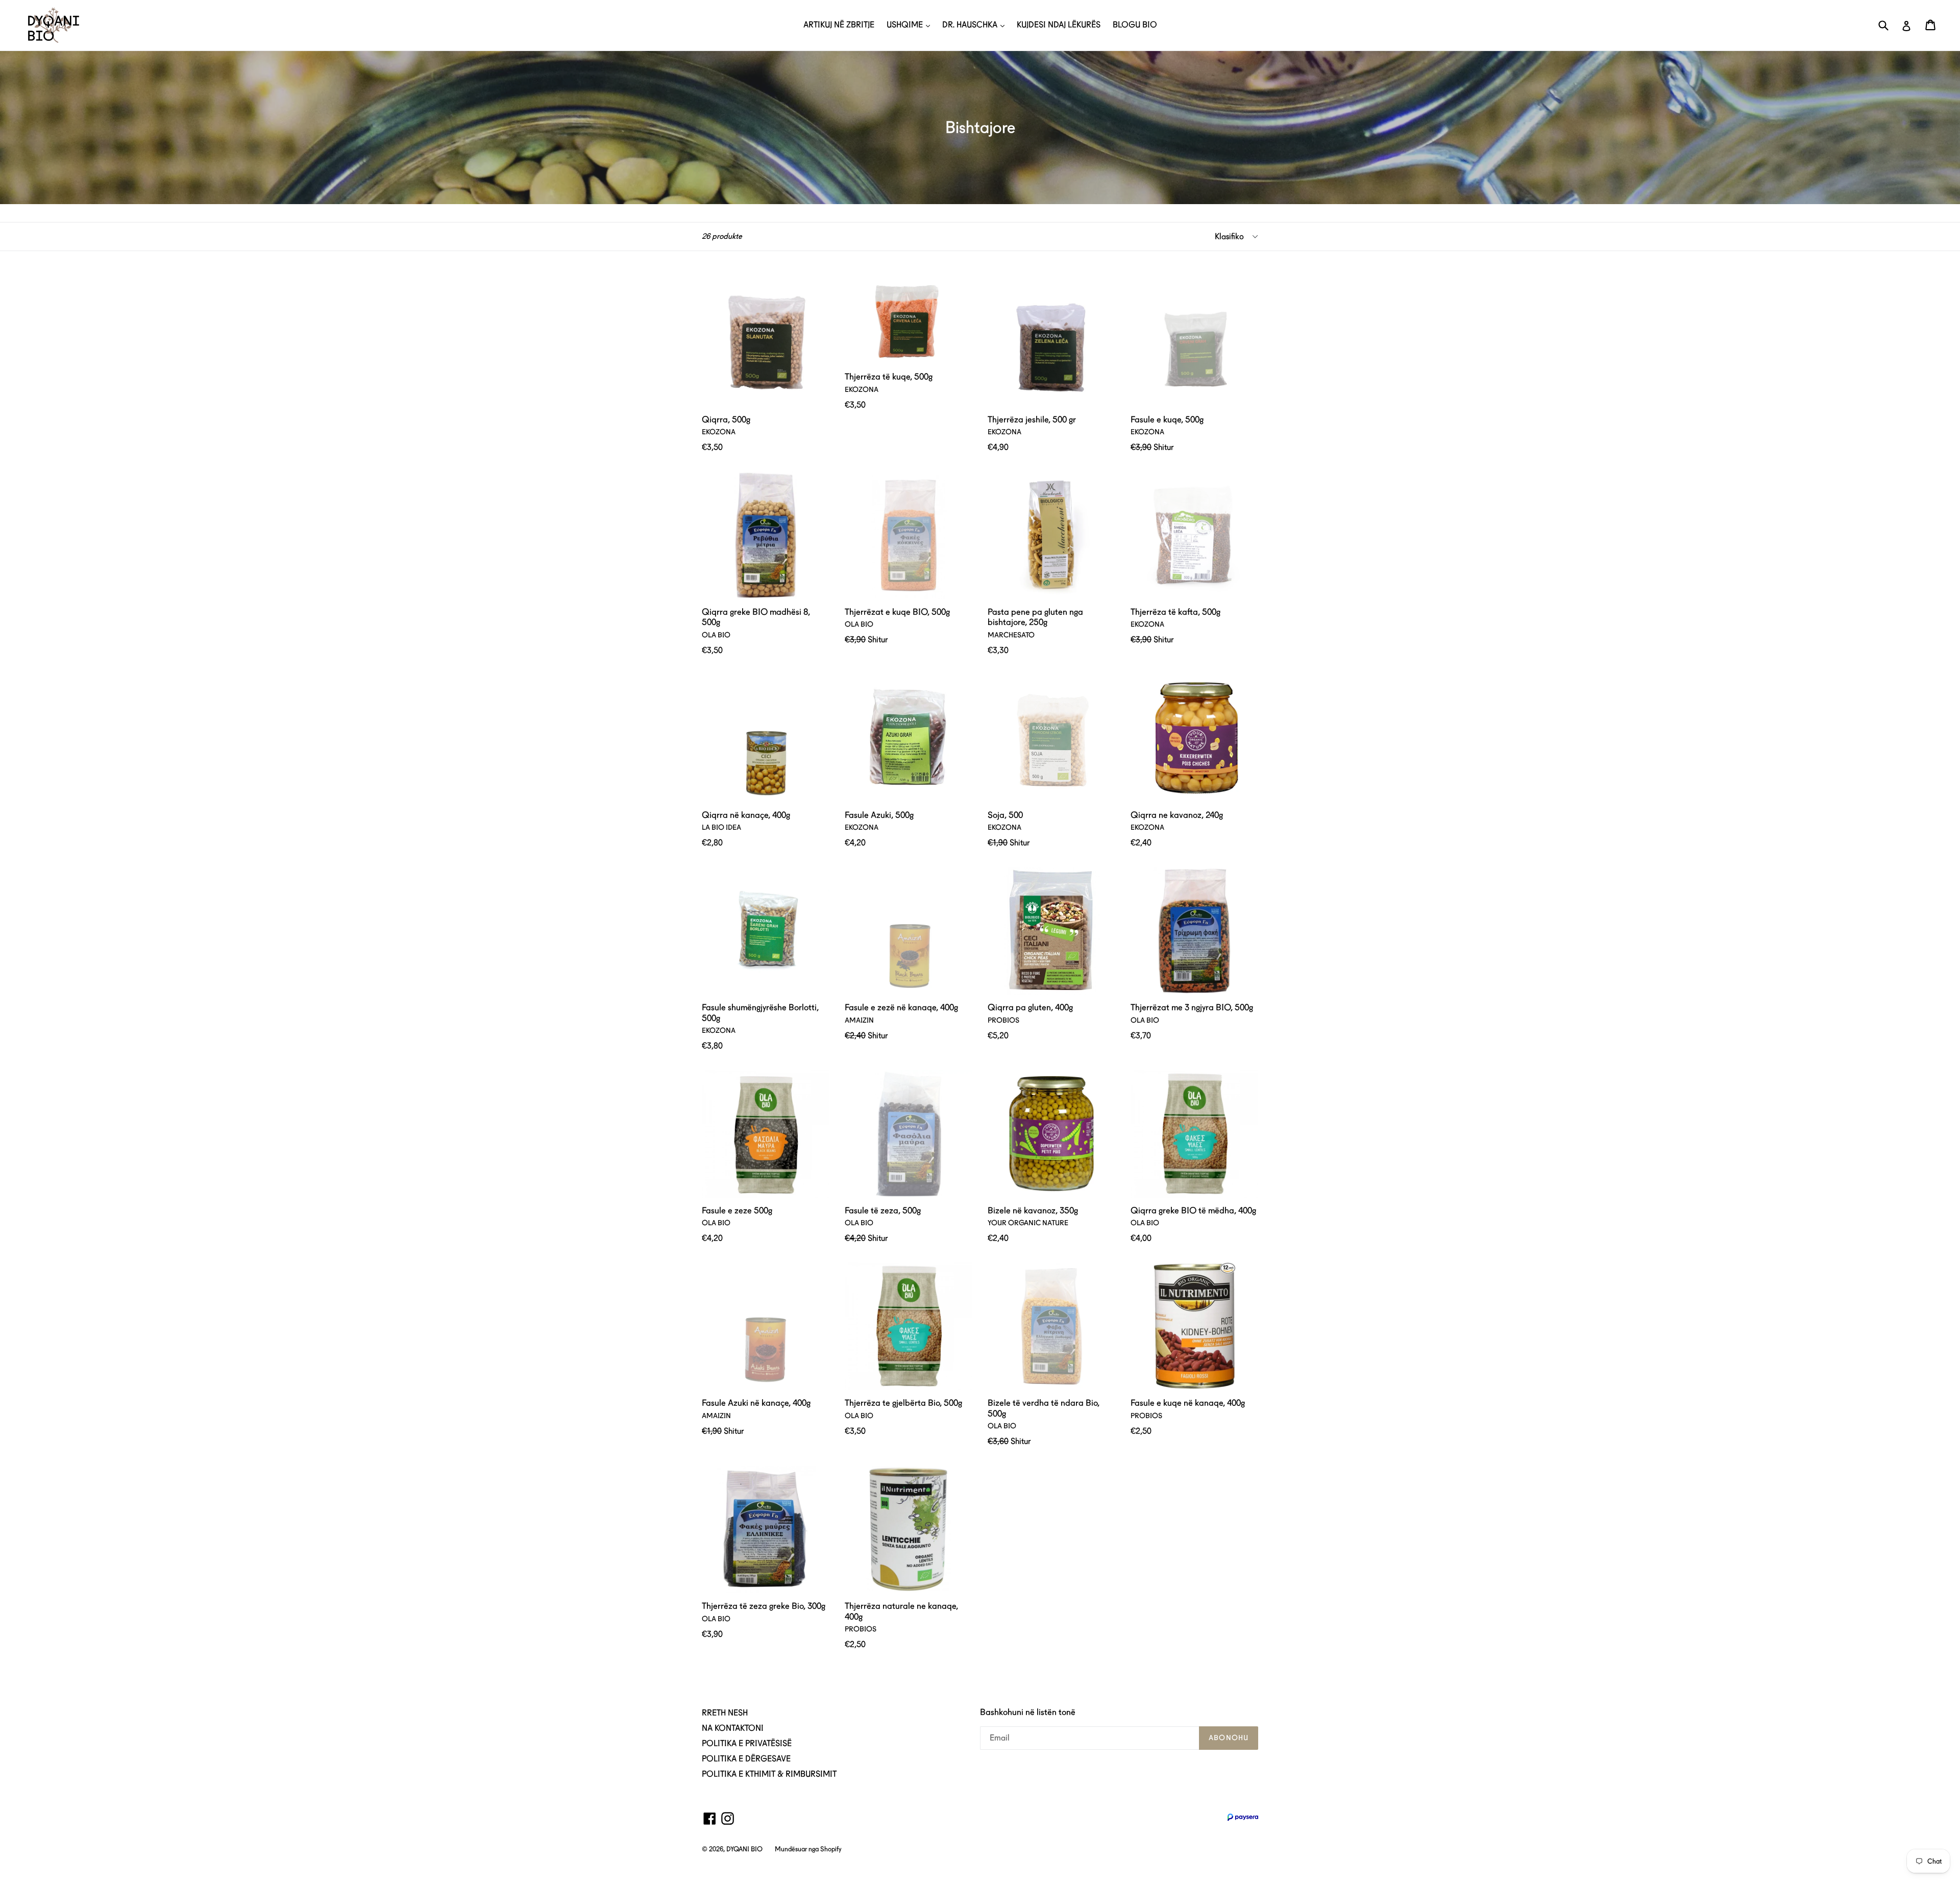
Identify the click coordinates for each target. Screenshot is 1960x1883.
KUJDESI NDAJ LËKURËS (1059, 25)
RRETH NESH (725, 1713)
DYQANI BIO (744, 1849)
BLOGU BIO (1135, 25)
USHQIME (906, 25)
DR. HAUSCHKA (971, 25)
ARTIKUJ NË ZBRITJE (839, 25)
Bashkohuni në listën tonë (1028, 1712)
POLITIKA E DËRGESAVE (746, 1759)
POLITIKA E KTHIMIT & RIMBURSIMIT (769, 1774)
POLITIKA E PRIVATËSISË (747, 1743)
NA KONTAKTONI (733, 1728)
